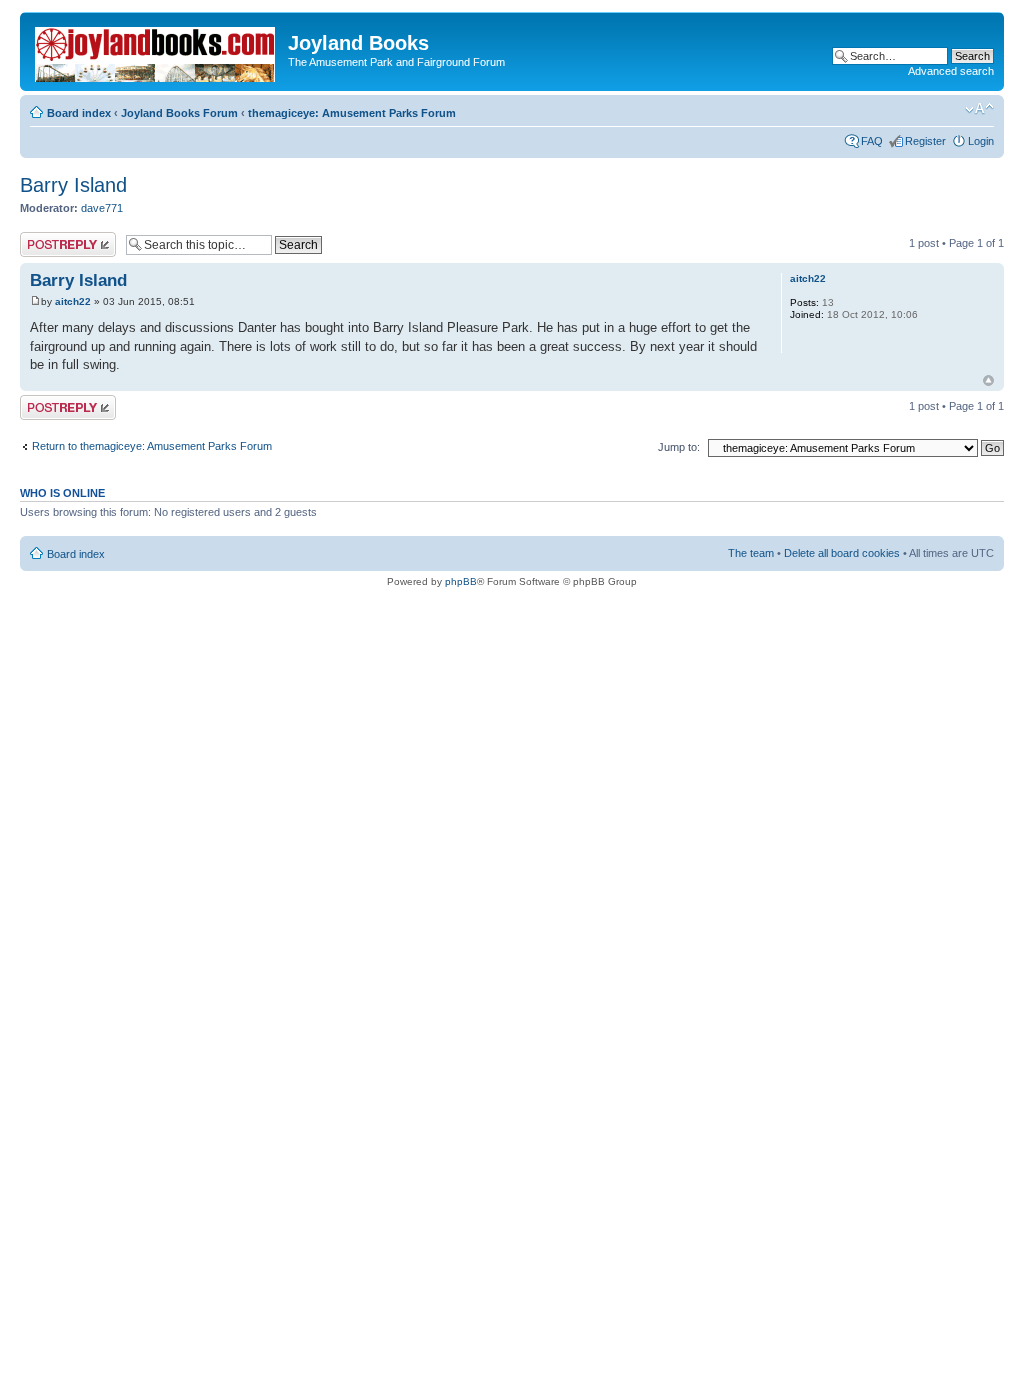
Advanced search (951, 71)
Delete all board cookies (842, 553)
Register (925, 141)
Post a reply (49, 238)
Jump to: (679, 447)
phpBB (461, 581)
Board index (79, 113)
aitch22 (73, 301)
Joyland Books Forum (179, 113)
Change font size (979, 109)
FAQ (872, 141)
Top (988, 380)
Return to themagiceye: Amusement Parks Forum (152, 446)
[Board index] (156, 50)
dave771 (102, 208)
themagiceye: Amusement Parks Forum (352, 113)
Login (981, 141)
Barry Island (73, 185)
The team (751, 553)
